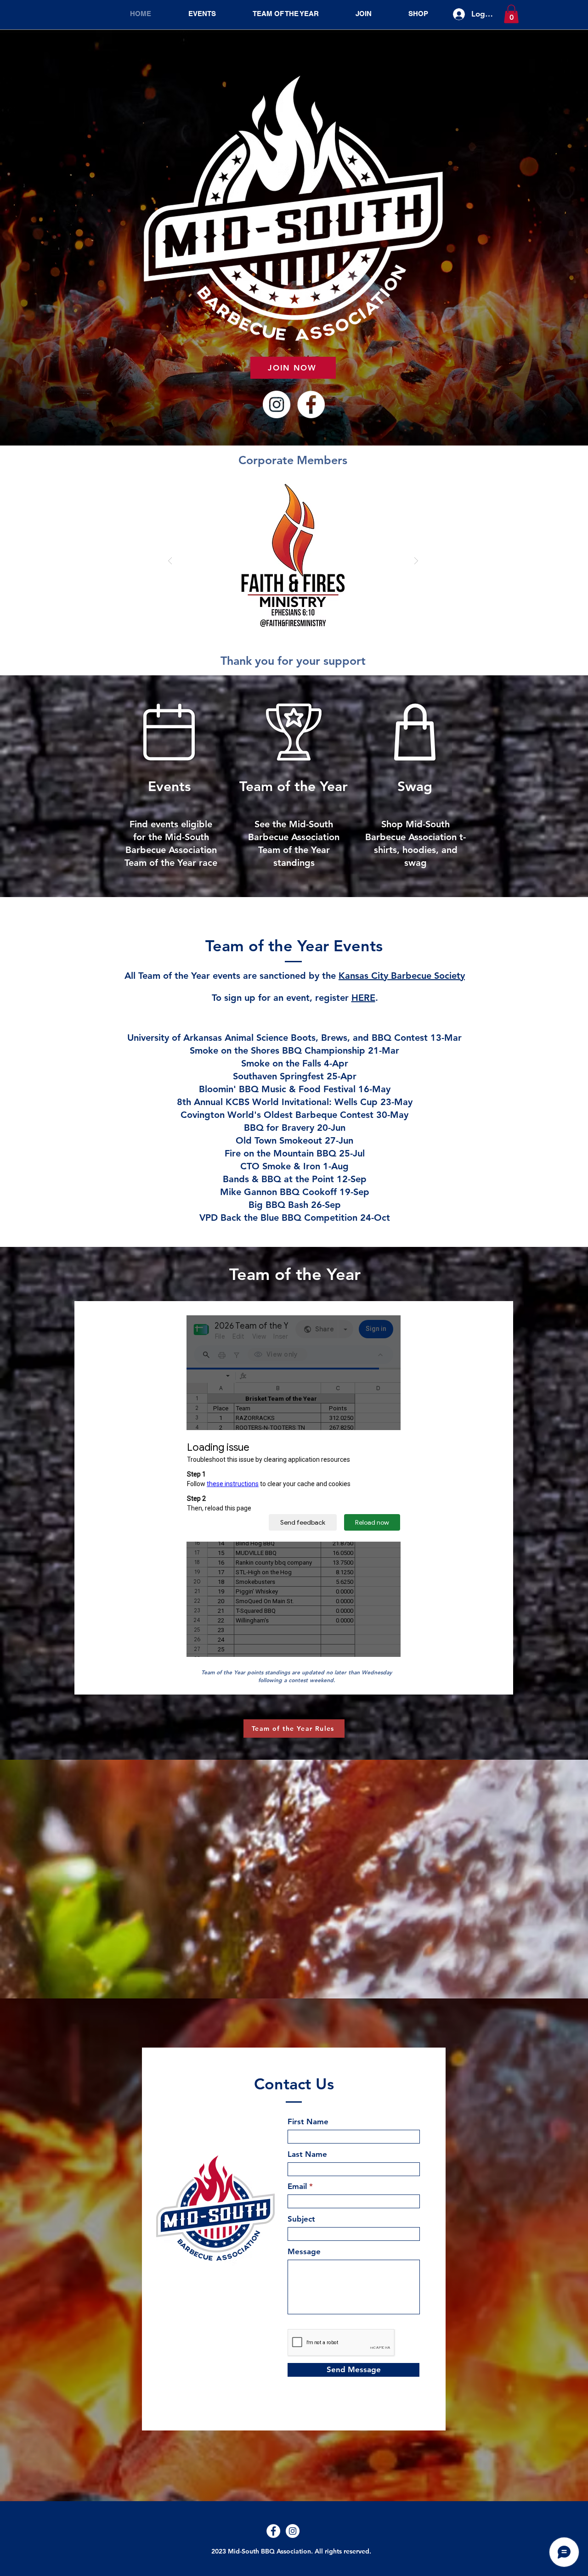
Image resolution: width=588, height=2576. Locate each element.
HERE (363, 998)
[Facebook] (311, 404)
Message (304, 2252)
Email (297, 2186)
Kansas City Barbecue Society (402, 976)
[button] (511, 14)
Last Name (307, 2154)
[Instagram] (277, 404)
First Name (308, 2122)
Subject (301, 2219)
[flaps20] (293, 561)
